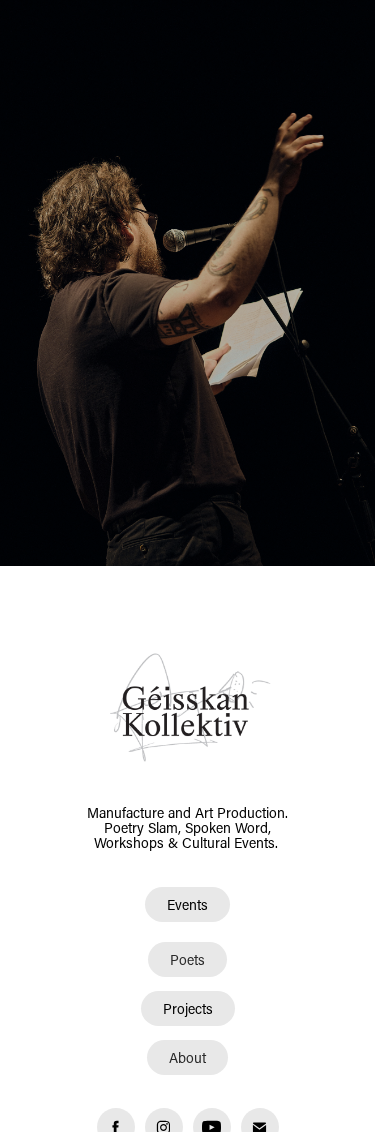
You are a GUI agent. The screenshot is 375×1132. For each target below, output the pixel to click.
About (187, 1057)
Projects (188, 1008)
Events (187, 904)
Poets (187, 959)
